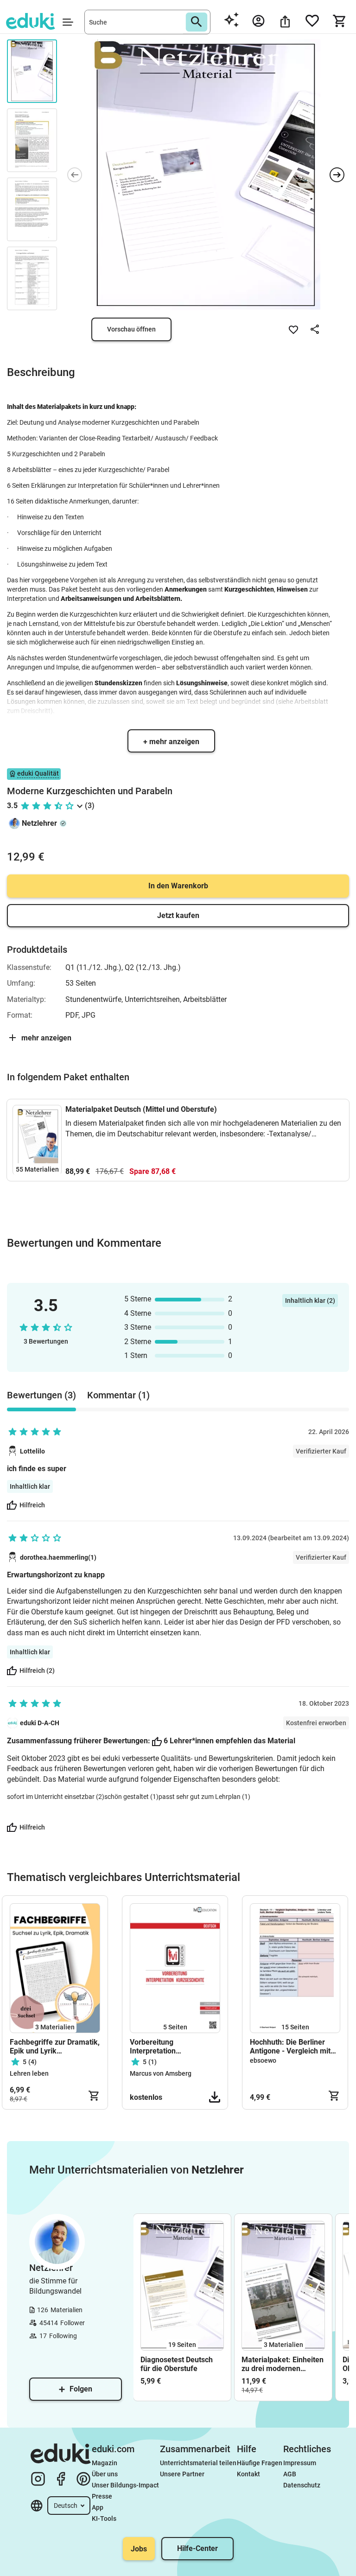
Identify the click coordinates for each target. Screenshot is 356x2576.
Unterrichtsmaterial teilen (198, 2463)
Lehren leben (29, 2073)
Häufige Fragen (260, 2463)
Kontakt (248, 2474)
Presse (102, 2496)
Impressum (300, 2463)
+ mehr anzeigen (171, 742)
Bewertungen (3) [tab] (41, 1395)
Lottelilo (32, 1451)
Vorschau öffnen (131, 329)
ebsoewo (263, 2060)
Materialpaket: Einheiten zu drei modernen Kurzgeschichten (283, 2364)
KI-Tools (104, 2519)
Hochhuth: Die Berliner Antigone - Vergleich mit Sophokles (290, 2047)
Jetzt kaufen (178, 915)
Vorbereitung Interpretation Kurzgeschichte (156, 2047)
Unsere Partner (182, 2474)
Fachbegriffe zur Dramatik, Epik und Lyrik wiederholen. (55, 2047)
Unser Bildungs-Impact (125, 2485)
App (98, 2507)
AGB (290, 2474)
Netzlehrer (39, 823)
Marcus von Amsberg (161, 2073)
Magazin (105, 2463)
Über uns (105, 2474)
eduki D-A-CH (40, 1723)
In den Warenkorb (178, 886)
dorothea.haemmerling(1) (58, 1557)
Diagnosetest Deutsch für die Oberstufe (177, 2364)
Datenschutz (302, 2485)
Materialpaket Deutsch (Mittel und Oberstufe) (141, 1109)
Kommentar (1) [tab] (118, 1395)
